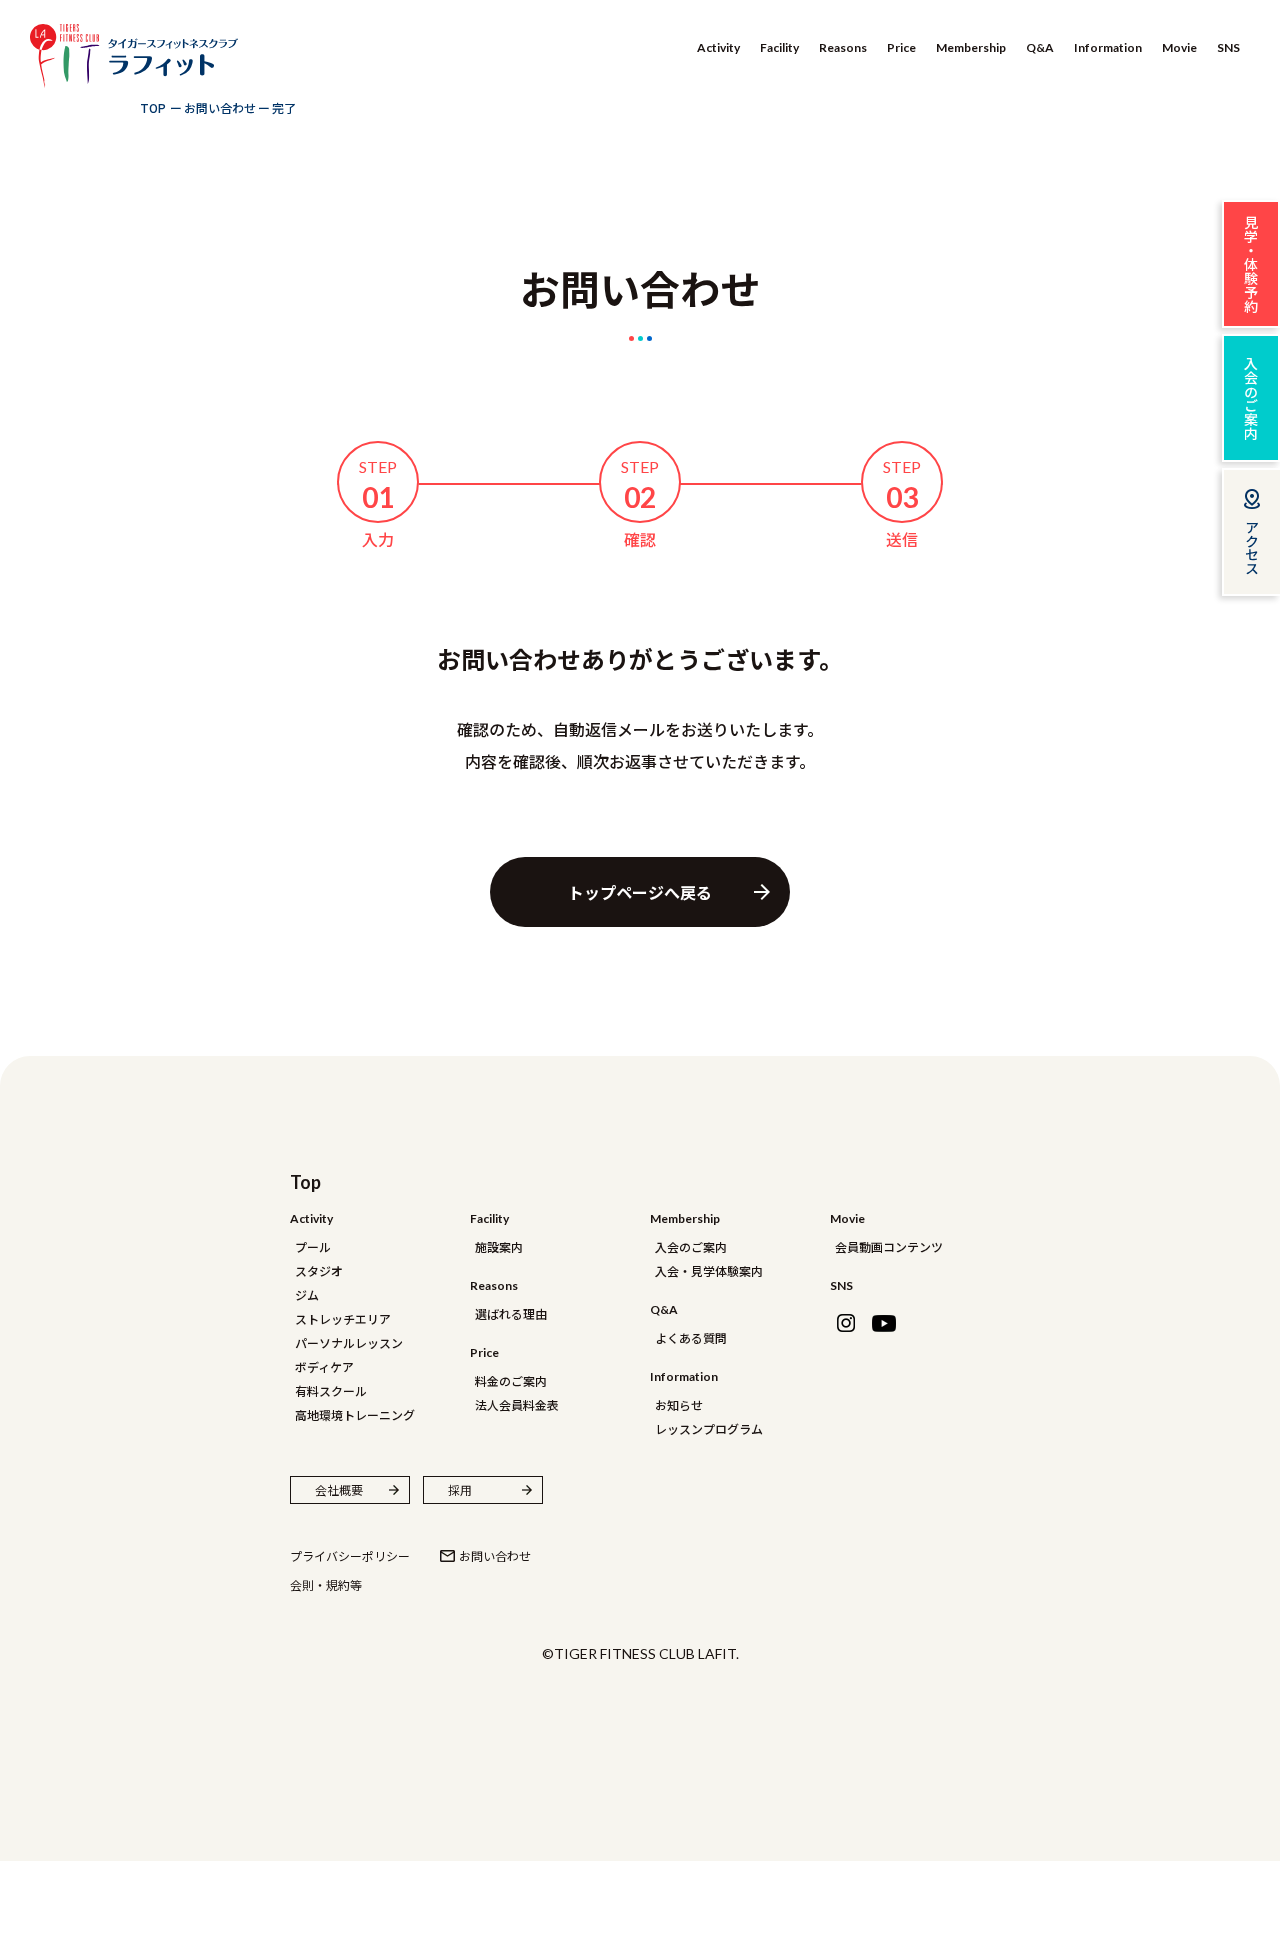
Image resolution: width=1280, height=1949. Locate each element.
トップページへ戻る (640, 892)
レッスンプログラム (709, 1428)
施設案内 (499, 1246)
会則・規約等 (326, 1584)
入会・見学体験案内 (709, 1270)
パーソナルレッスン (349, 1342)
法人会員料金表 (517, 1404)
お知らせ (679, 1404)
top (305, 1182)
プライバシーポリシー (350, 1555)
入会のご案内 (691, 1246)
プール (313, 1246)
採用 (460, 1489)
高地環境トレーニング (355, 1414)
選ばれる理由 (511, 1313)
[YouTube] (884, 1323)
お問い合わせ (495, 1555)
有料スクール (331, 1390)
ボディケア (324, 1366)
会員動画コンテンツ (889, 1246)
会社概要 (339, 1489)
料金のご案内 (511, 1380)
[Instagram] (846, 1323)
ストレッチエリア (343, 1318)
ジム (307, 1294)
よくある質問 (691, 1337)
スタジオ (319, 1270)
